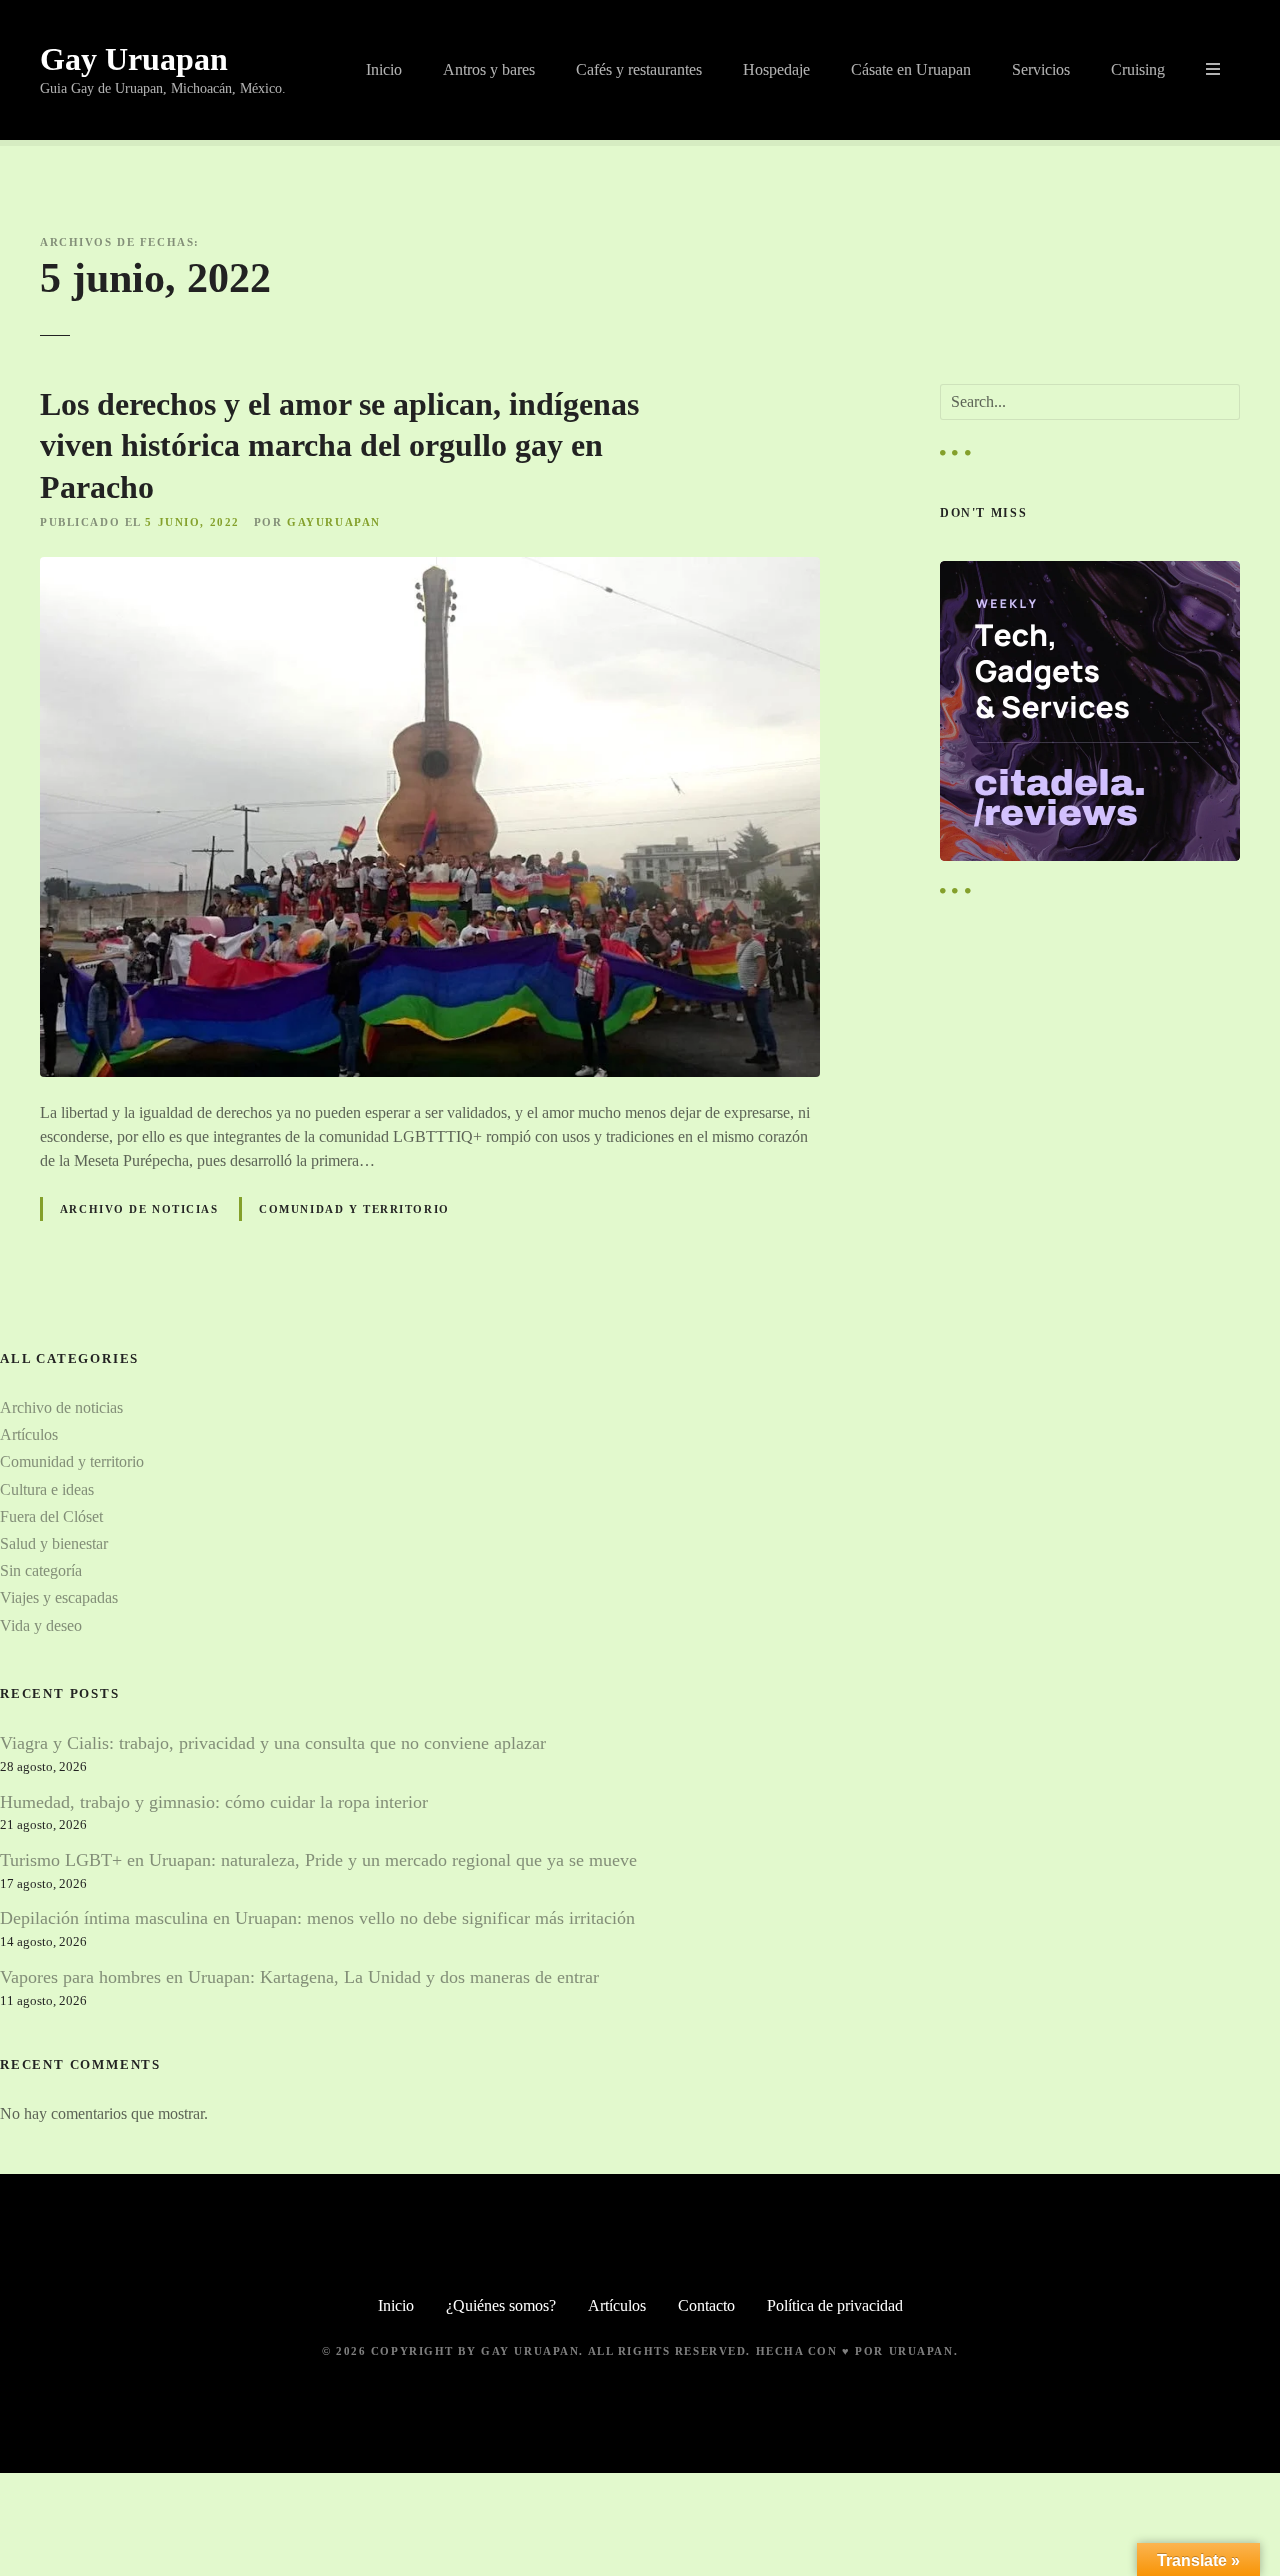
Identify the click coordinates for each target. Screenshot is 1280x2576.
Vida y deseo (41, 1625)
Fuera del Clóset (51, 1516)
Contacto (706, 2305)
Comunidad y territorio (354, 1209)
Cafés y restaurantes (639, 69)
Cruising (1138, 69)
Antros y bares (489, 69)
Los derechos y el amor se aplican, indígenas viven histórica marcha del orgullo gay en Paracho (339, 445)
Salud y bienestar (54, 1543)
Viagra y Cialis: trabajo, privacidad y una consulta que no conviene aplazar (273, 1743)
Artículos (29, 1434)
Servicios (1041, 69)
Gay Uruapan (134, 59)
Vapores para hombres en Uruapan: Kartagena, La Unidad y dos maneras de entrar (299, 1977)
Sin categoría (41, 1570)
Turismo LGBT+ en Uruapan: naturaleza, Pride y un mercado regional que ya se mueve (318, 1860)
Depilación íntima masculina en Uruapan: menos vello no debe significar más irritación (317, 1918)
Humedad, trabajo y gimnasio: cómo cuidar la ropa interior (214, 1802)
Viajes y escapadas (59, 1597)
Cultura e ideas (47, 1489)
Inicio (384, 69)
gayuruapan (334, 522)
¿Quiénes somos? (501, 2305)
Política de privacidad (835, 2305)
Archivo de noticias (139, 1209)
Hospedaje (776, 69)
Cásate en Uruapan (911, 69)
